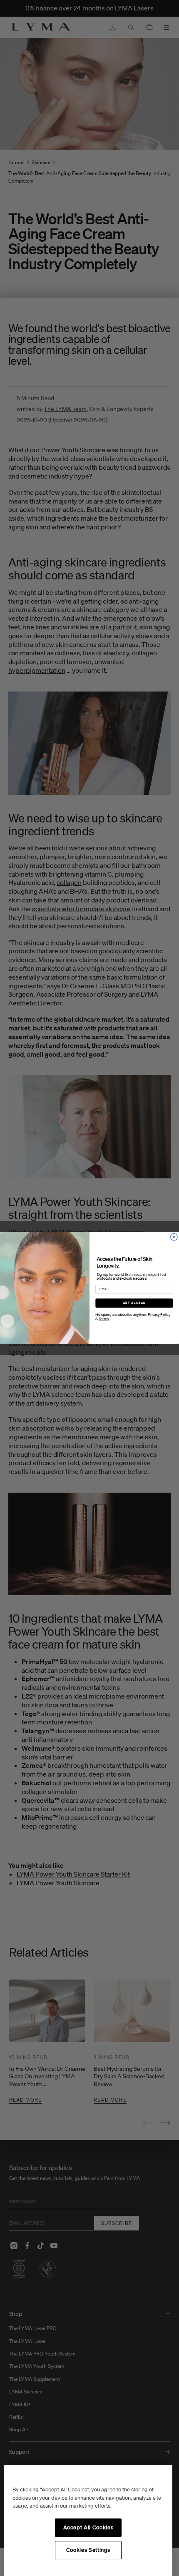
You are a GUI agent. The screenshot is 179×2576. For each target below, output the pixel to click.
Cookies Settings (88, 2550)
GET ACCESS (134, 1303)
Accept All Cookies (88, 2527)
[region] (88, 2520)
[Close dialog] (174, 1237)
